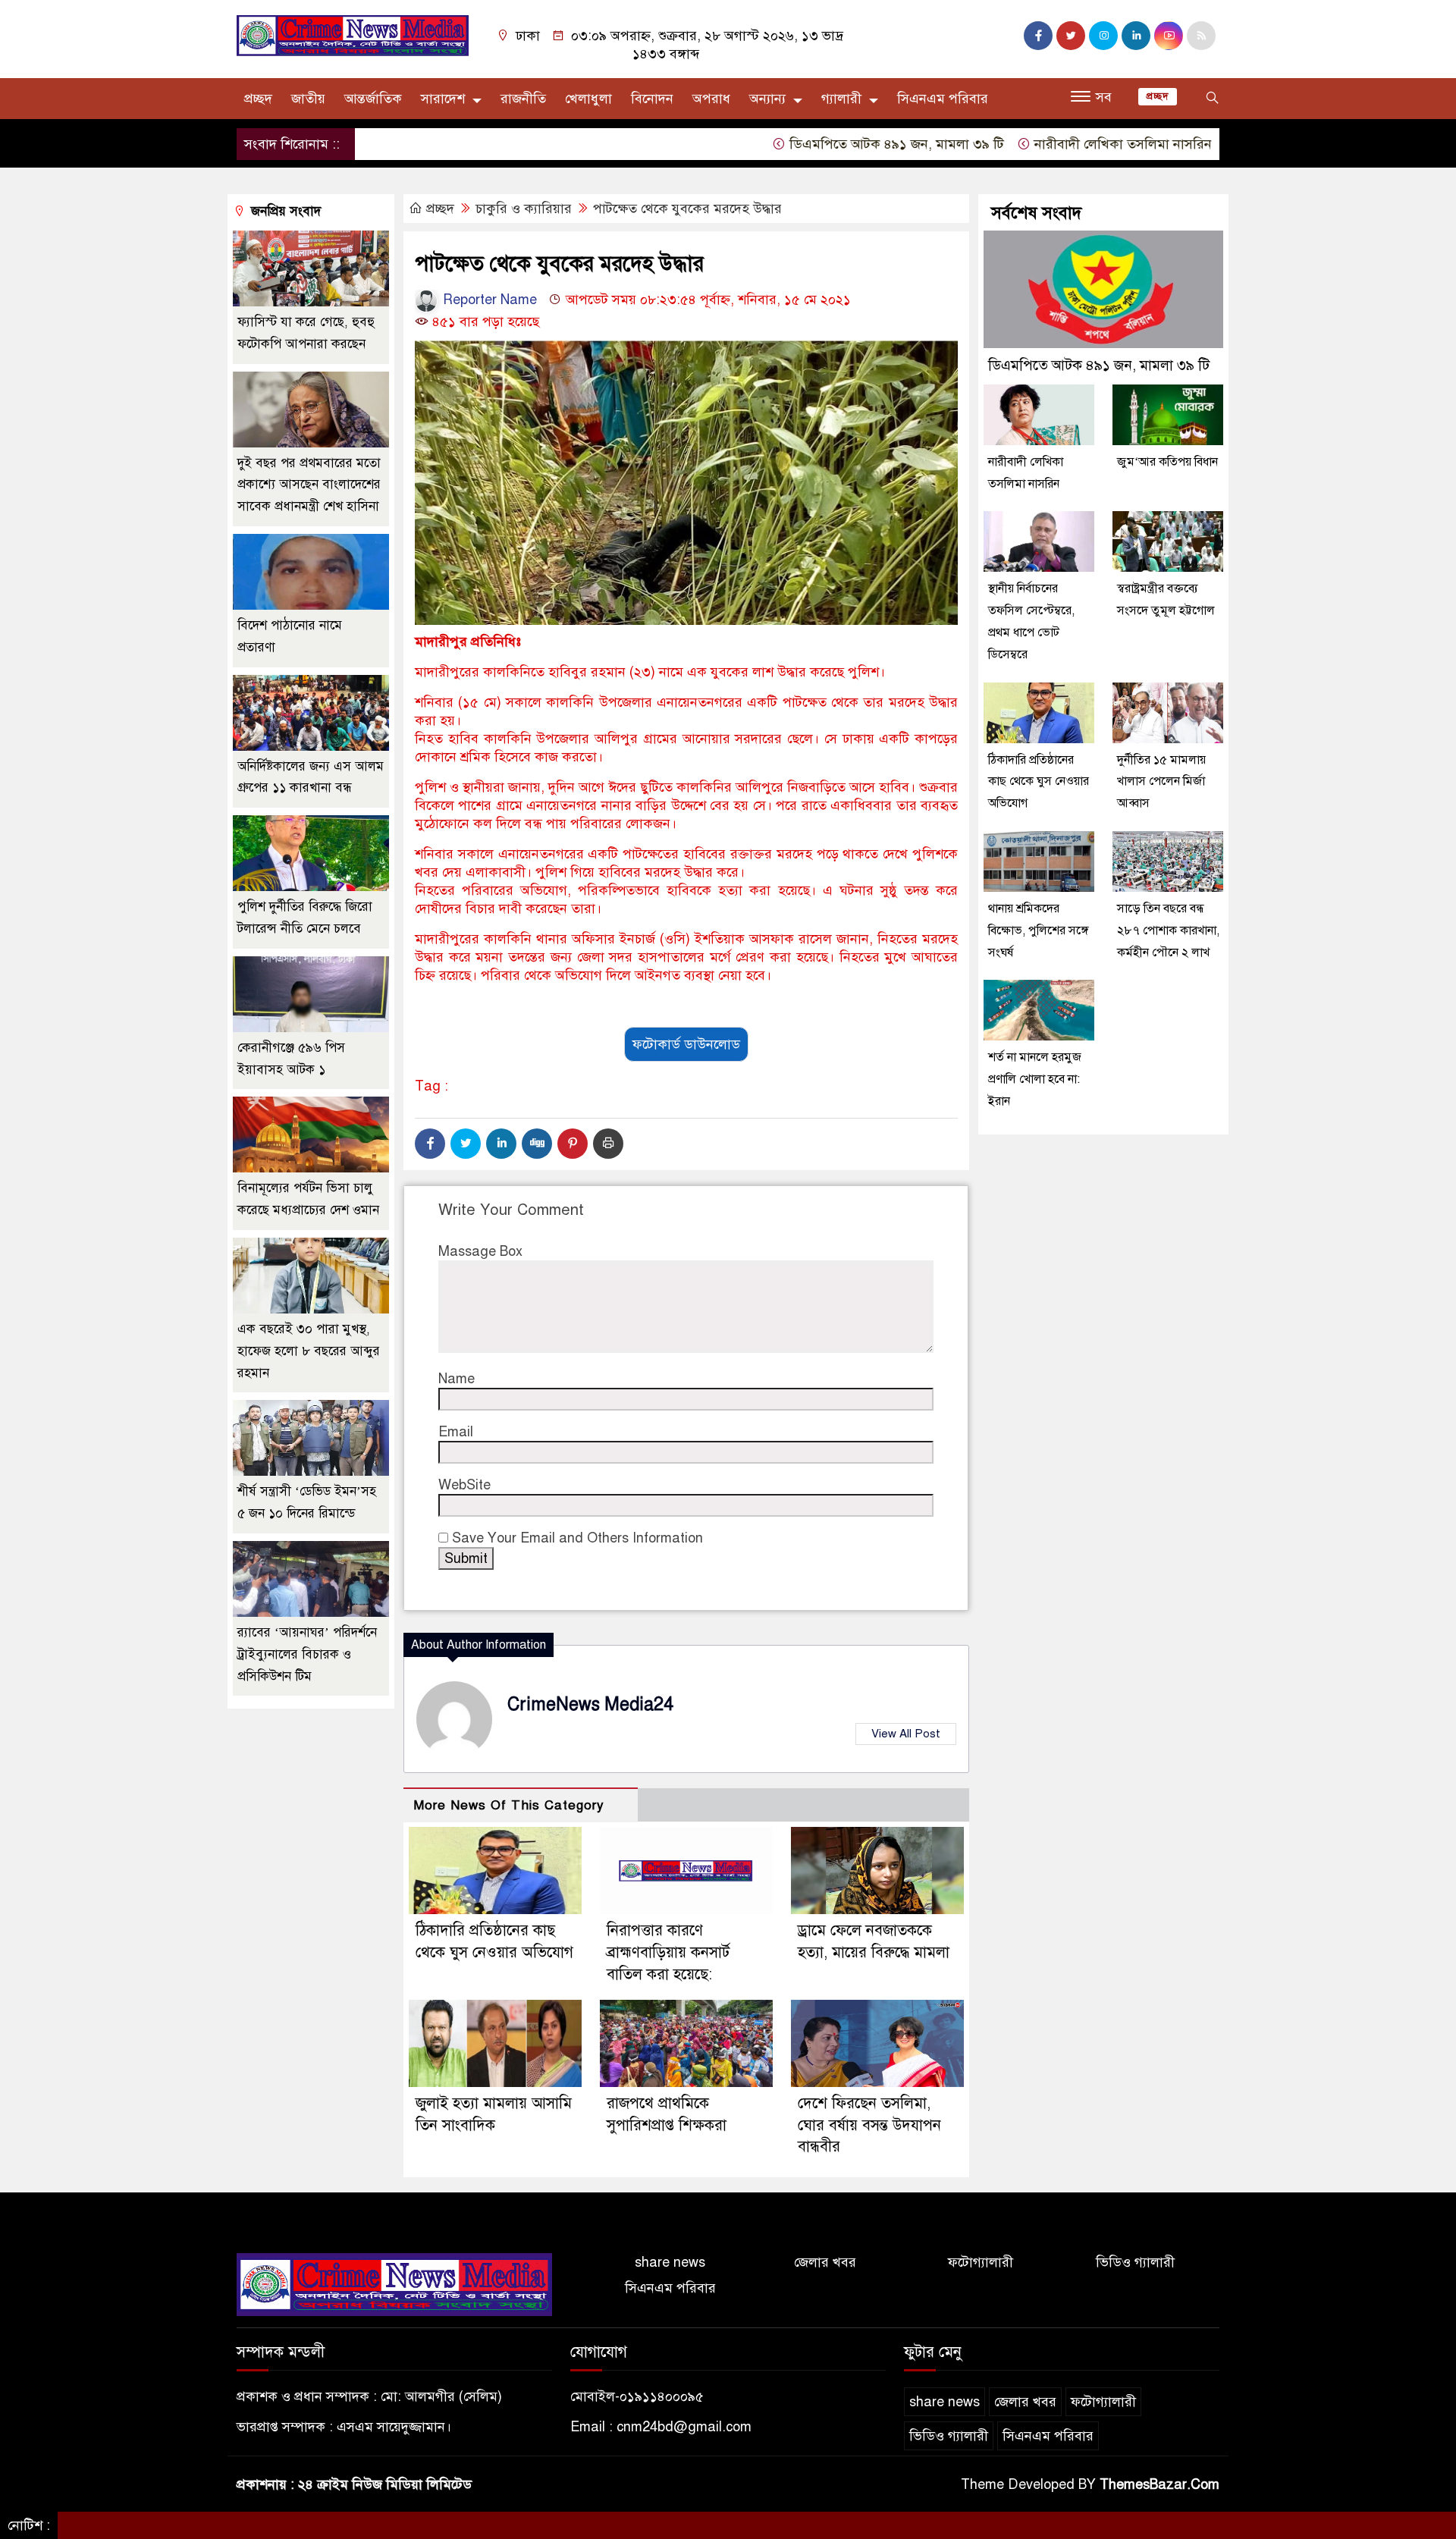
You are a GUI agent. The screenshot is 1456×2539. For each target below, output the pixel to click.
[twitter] (1071, 36)
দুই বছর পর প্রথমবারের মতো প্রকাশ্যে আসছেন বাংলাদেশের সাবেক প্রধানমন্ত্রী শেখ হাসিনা (309, 485)
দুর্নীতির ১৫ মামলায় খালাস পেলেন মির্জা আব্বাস (1161, 782)
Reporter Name (488, 300)
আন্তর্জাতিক (373, 99)
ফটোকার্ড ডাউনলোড (686, 1044)
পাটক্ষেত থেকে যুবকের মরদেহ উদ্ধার (687, 209)
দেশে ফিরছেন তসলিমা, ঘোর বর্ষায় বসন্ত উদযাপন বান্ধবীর (869, 2125)
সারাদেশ (443, 99)
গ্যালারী (841, 99)
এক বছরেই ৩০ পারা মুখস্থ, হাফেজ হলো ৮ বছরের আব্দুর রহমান (309, 1351)
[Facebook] (430, 1144)
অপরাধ (711, 99)
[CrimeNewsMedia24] (353, 35)
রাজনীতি (523, 99)
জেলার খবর (825, 2262)
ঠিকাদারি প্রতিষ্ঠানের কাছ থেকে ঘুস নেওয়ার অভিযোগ (1039, 782)
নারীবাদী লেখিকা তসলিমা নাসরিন (1054, 144)
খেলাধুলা (588, 99)
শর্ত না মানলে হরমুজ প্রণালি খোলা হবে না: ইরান (1035, 1079)
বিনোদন (652, 99)
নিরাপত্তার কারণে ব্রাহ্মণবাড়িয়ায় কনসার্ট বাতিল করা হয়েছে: (668, 1952)
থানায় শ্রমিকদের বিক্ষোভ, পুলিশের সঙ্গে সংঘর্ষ (1039, 931)
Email (456, 1432)
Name (457, 1379)
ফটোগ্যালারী (981, 2262)
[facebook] (1038, 36)
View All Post (906, 1734)
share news (670, 2262)
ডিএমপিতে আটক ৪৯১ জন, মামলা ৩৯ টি (828, 144)
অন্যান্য (767, 99)
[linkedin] (1136, 36)
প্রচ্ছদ (258, 99)
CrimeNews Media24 (590, 1704)
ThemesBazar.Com (1159, 2484)
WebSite (464, 1485)
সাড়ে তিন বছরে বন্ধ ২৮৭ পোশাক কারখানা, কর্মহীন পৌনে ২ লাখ (1168, 931)
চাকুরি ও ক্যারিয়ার (524, 209)
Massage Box (480, 1251)
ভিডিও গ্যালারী (1135, 2262)
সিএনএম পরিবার (943, 99)
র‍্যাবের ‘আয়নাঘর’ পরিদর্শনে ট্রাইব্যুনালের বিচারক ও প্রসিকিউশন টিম (307, 1654)
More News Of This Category (509, 1805)
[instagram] (1103, 36)
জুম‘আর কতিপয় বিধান (1167, 462)
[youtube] (1169, 36)
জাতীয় (308, 99)
